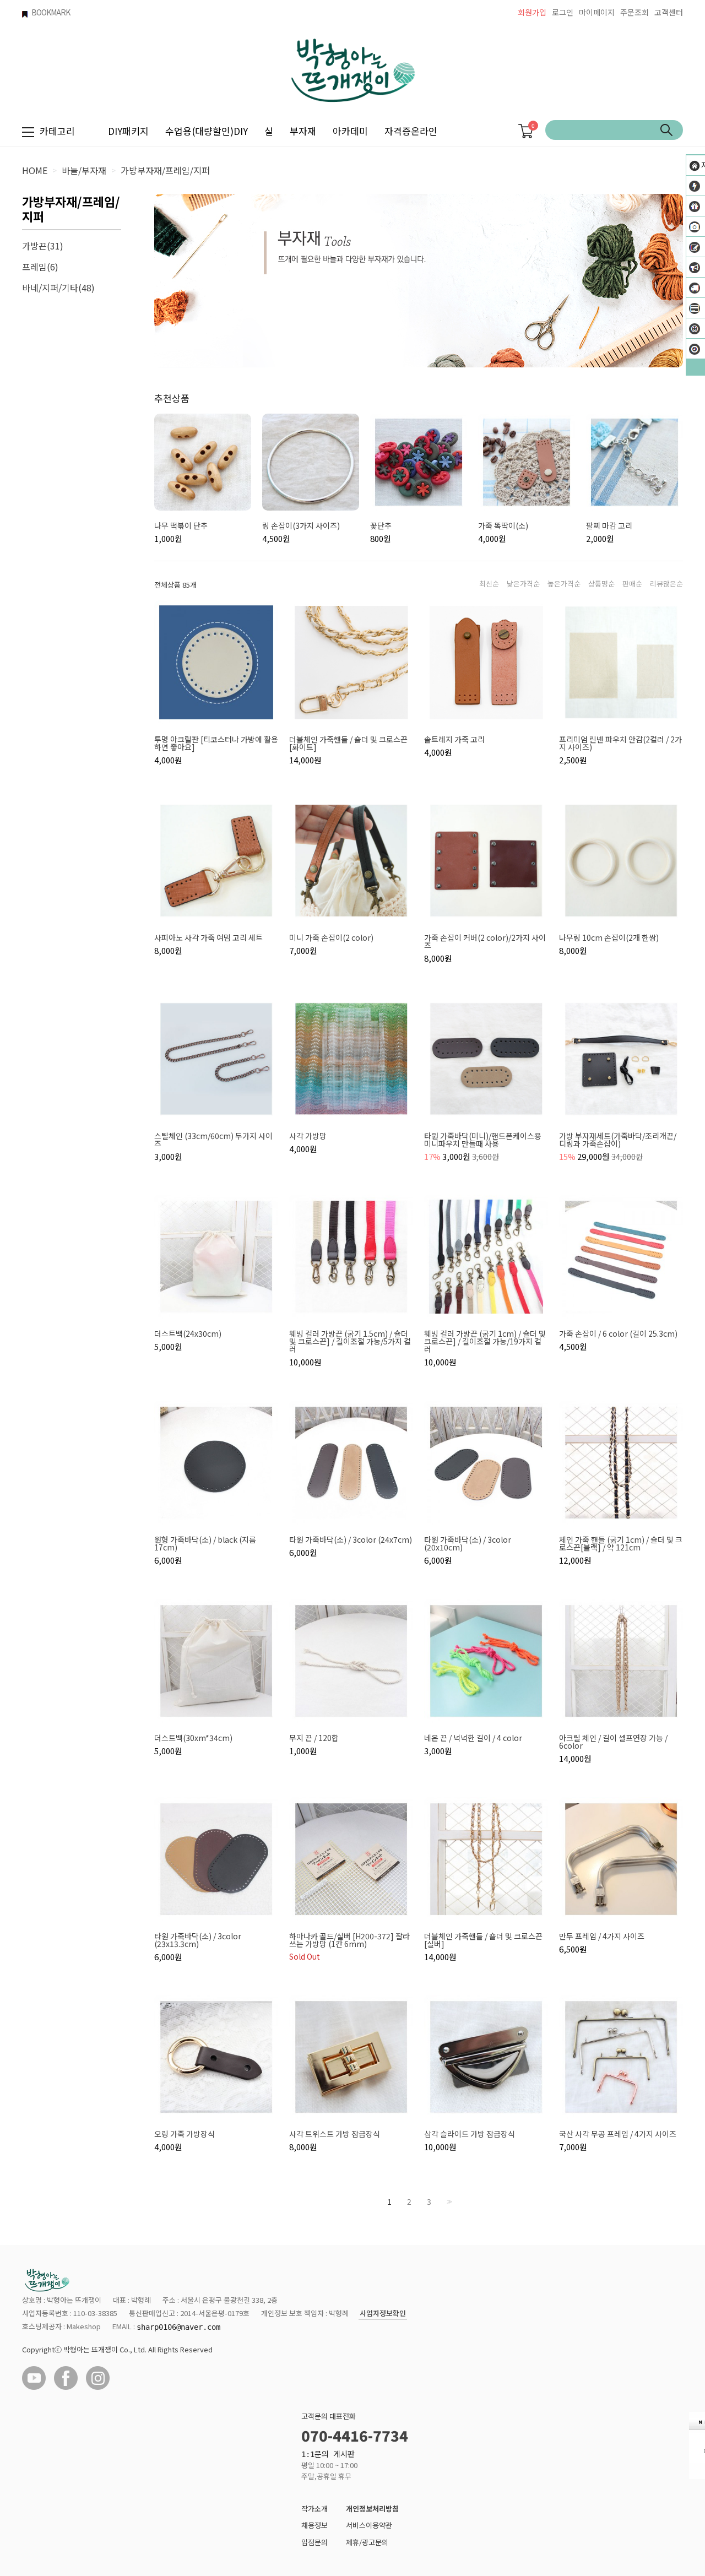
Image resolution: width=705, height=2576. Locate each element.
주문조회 (634, 12)
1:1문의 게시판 (328, 2454)
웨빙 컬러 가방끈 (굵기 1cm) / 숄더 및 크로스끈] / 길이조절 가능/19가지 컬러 (485, 1341)
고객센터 (669, 12)
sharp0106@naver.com (178, 2327)
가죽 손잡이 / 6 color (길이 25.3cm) (618, 1333)
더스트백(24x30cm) (188, 1333)
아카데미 (350, 131)
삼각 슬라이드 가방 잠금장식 (470, 2134)
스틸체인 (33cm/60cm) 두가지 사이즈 (213, 1140)
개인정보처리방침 (372, 2509)
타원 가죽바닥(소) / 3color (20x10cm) (468, 1543)
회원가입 (532, 12)
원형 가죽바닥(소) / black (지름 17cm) (205, 1543)
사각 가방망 (308, 1136)
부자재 (303, 131)
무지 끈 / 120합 (314, 1738)
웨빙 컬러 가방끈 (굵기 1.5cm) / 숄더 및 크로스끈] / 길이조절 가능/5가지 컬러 (350, 1341)
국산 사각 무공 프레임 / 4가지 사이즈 (618, 2134)
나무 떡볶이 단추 (181, 525)
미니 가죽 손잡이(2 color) (331, 937)
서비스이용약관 (369, 2525)
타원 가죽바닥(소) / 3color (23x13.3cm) (198, 1940)
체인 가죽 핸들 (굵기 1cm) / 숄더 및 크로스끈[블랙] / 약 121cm (621, 1543)
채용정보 (314, 2525)
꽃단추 (381, 525)
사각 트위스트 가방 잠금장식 (335, 2134)
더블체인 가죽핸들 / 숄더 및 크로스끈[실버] (483, 1940)
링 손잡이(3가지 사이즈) (301, 525)
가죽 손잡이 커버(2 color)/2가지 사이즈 (485, 941)
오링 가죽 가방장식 (185, 2134)
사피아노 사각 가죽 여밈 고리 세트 (208, 937)
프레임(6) (40, 267)
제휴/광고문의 (367, 2542)
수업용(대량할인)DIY (207, 131)
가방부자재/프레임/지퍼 (165, 170)
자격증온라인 (411, 131)
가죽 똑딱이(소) (503, 525)
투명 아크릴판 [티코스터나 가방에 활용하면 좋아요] (216, 743)
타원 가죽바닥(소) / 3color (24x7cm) (351, 1539)
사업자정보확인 (383, 2314)
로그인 (563, 12)
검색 (666, 130)
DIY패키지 (128, 131)
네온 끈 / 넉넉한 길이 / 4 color (473, 1738)
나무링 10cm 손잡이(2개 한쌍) (609, 937)
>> (448, 2202)
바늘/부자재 (84, 170)
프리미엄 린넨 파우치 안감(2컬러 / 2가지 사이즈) (620, 743)
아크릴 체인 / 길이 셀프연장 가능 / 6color (613, 1742)
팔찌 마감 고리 (609, 525)
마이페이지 (597, 12)
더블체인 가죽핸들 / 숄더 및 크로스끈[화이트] (348, 743)
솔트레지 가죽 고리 (454, 739)
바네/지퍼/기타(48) (58, 288)
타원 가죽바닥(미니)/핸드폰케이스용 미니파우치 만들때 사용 (483, 1140)
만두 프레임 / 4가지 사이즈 (602, 1936)
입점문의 (314, 2542)
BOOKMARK (51, 12)
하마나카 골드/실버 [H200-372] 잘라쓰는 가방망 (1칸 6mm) (349, 1940)
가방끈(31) (43, 246)
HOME (35, 170)
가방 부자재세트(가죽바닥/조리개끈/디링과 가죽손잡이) (618, 1140)
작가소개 (314, 2509)
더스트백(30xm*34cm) (193, 1738)
